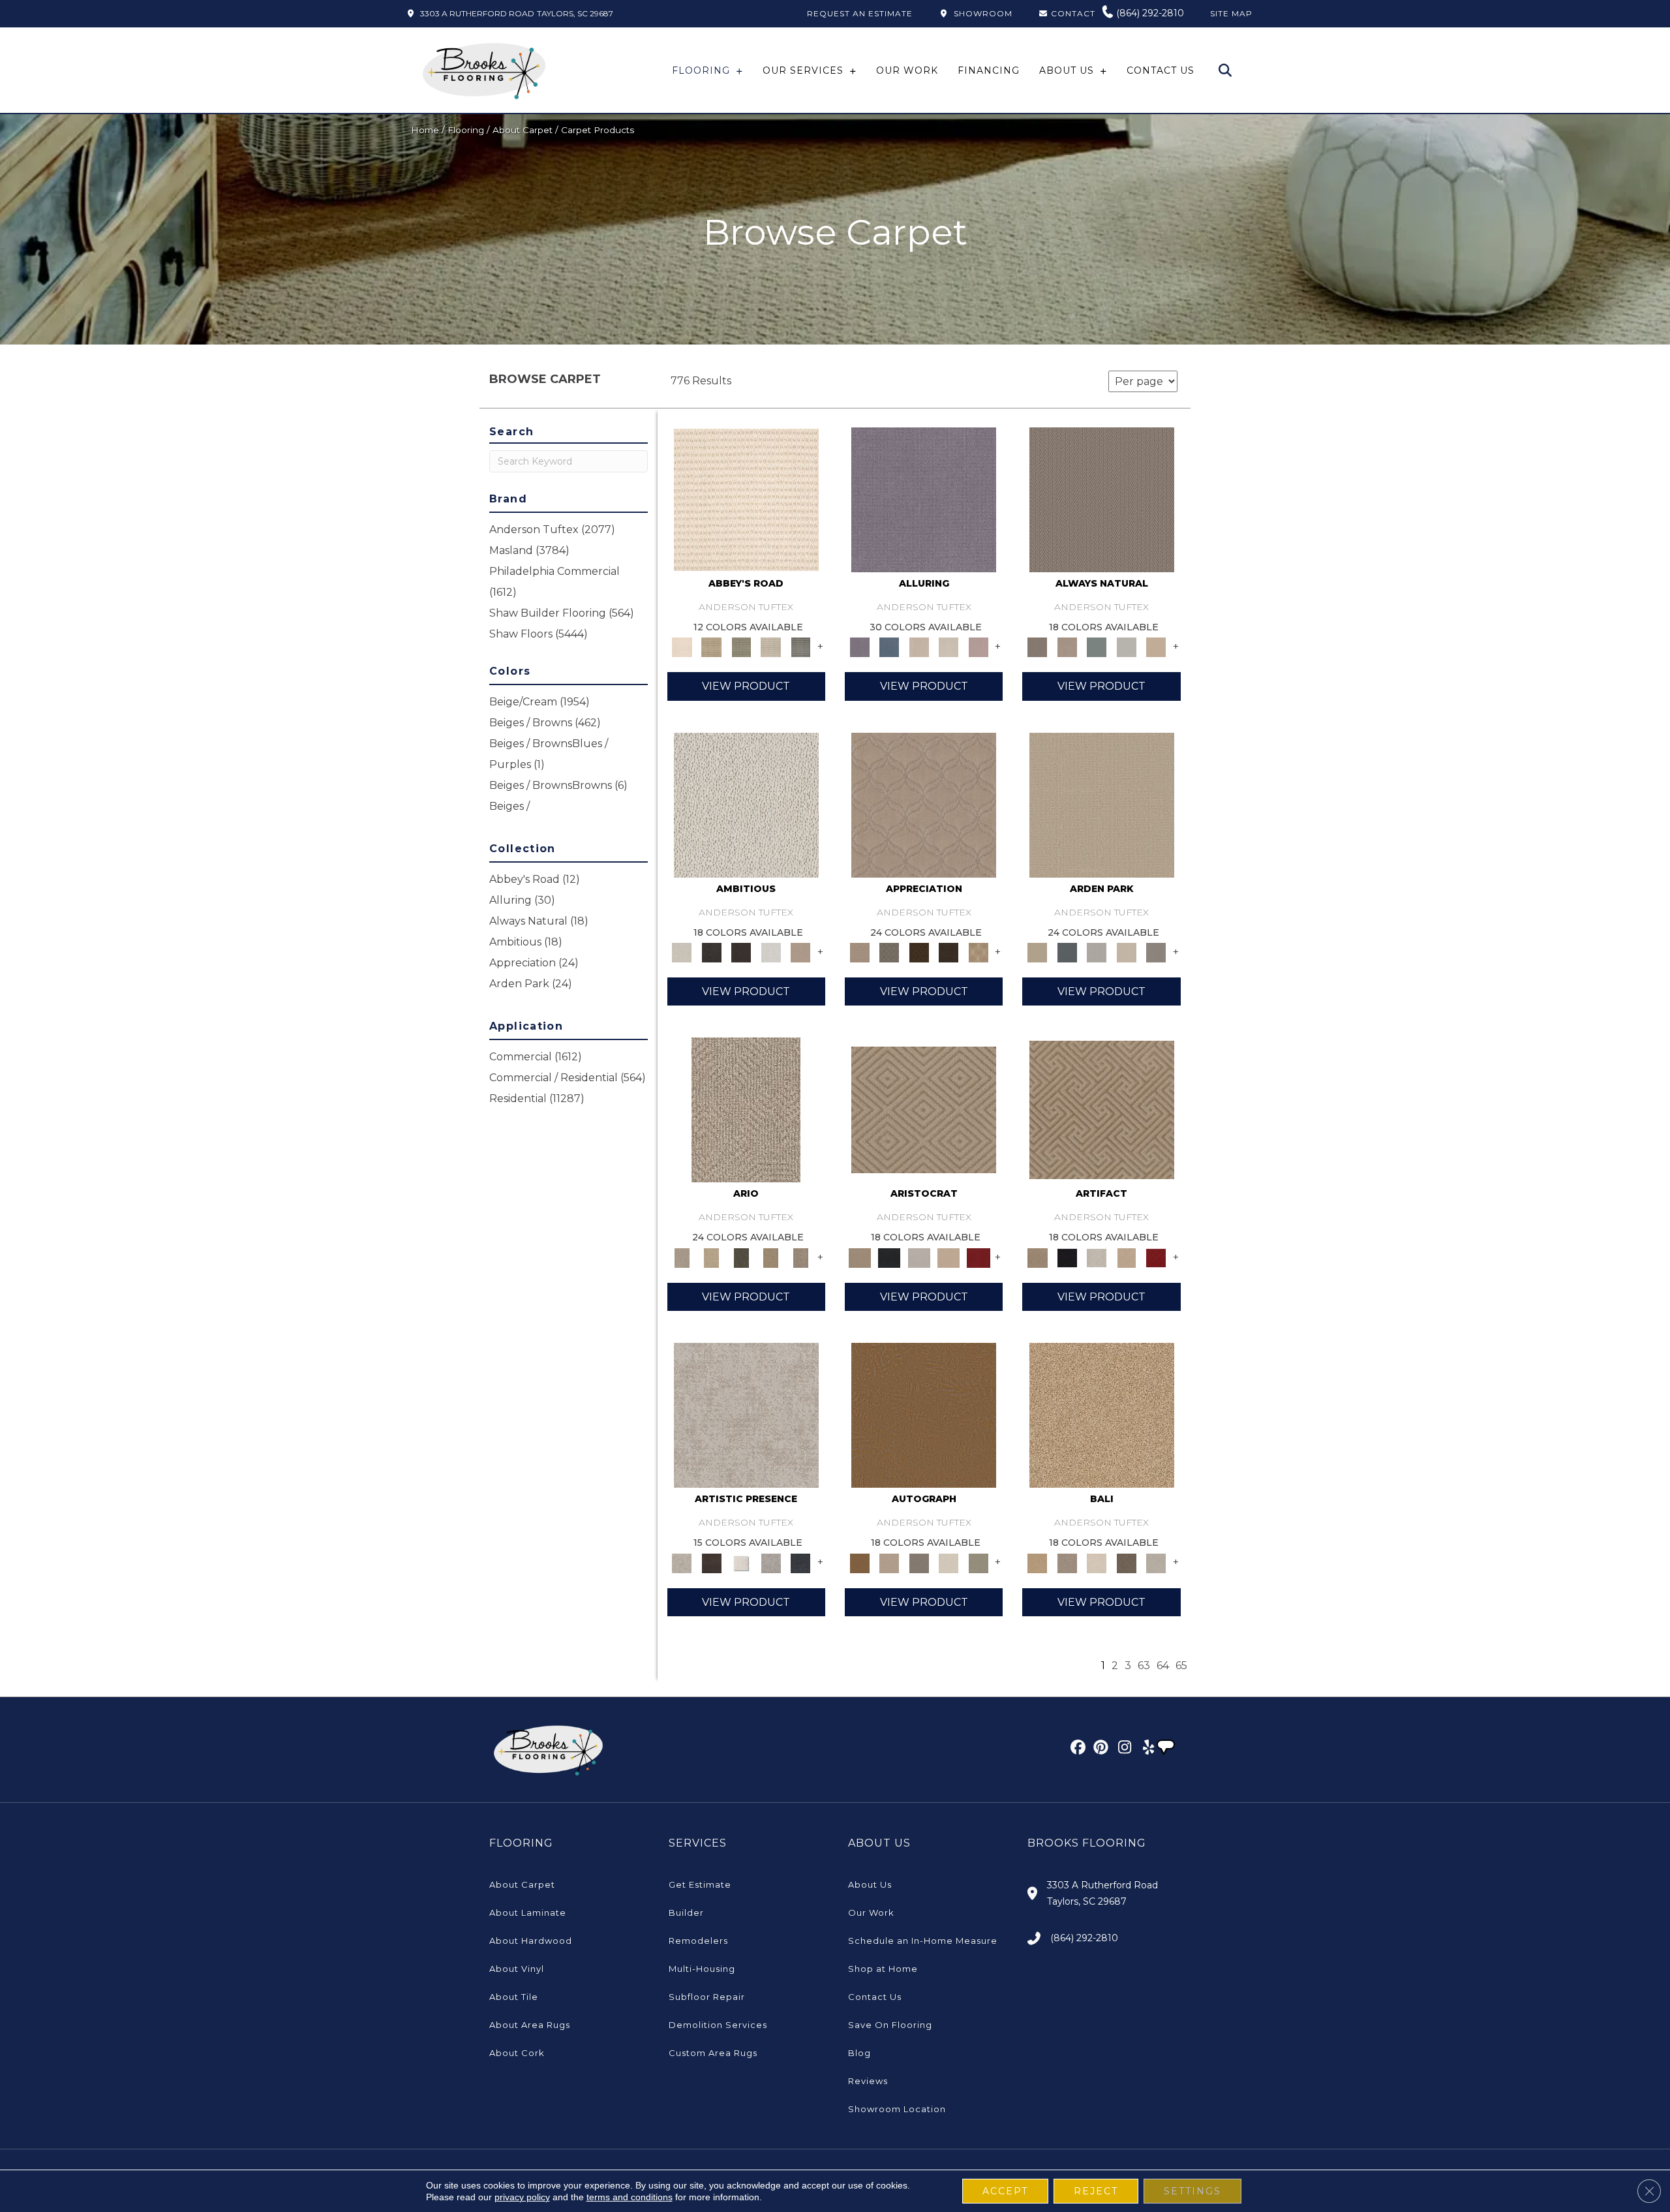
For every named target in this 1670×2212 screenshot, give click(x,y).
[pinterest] (1099, 1749)
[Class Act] (919, 1562)
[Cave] (1127, 1562)
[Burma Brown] (711, 1562)
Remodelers (698, 1941)
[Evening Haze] (1156, 952)
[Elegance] (949, 1562)
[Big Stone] (1067, 1562)
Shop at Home (883, 1969)
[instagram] (1122, 1749)
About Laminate (528, 1912)
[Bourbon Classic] (924, 1415)
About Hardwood (531, 1941)
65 (1181, 1666)
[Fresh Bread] (800, 952)
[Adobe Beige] (746, 1109)
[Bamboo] (711, 647)
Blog (859, 2053)
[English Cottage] (979, 1562)
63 (1144, 1666)
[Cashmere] (949, 1257)
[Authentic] (1102, 804)
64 (1163, 1666)
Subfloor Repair (707, 1997)
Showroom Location (897, 2109)
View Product (746, 686)
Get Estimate (700, 1884)
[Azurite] (889, 647)
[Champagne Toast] (889, 1562)
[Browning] (949, 952)
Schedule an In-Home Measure (923, 1941)
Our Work (871, 1912)
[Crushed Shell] (1156, 1562)
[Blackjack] (889, 1257)
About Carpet (523, 130)
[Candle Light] (741, 1562)
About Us (870, 1884)
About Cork (517, 2053)
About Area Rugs (530, 2025)
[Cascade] (919, 1257)
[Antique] (711, 1257)
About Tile (514, 1997)
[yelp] (1145, 1749)
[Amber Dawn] (1102, 1415)
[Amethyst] (924, 499)
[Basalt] (919, 647)
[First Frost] (771, 952)
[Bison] (919, 952)
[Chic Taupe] (771, 647)
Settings (1192, 2191)
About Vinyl (517, 1969)
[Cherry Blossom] (979, 1257)
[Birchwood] (924, 1109)
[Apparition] (741, 1257)
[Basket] (1067, 647)
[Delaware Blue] (800, 647)
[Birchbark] (949, 647)
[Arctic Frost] (889, 952)
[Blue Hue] (1067, 952)
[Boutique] (1156, 647)
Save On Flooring (890, 2025)
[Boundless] (741, 647)
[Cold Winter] (771, 1562)
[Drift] (1127, 952)
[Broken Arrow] (800, 1257)
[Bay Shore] (771, 1257)
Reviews (868, 2081)
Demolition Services (718, 2025)
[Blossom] (979, 647)
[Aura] (746, 499)
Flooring (466, 130)
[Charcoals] (711, 952)
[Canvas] (746, 804)
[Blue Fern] (1097, 647)
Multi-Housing (702, 1969)
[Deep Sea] (800, 1562)
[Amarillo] (924, 804)
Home (425, 130)
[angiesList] (1167, 1749)
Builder (686, 1912)
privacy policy (522, 2197)
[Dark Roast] (741, 952)
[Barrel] (1102, 499)
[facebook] (1076, 1749)
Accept (1005, 2191)
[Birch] (1097, 1562)
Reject (1096, 2191)
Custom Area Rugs (713, 2053)
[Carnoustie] (979, 952)
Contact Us (875, 1997)
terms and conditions (630, 2197)
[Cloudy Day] (1097, 952)
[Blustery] (1127, 647)
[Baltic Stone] (746, 1415)
